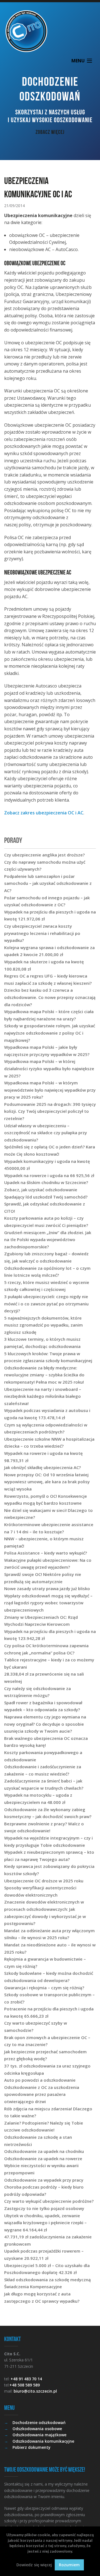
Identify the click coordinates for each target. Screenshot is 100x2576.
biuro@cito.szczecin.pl (35, 2391)
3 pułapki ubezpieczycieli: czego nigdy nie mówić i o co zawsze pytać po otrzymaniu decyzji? (46, 1304)
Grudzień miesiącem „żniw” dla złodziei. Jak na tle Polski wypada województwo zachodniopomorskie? (48, 1240)
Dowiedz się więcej (34, 2565)
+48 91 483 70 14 (26, 2379)
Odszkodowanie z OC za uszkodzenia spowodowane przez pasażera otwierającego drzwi (42, 2094)
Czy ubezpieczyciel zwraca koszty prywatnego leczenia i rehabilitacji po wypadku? (42, 933)
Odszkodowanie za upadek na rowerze (43, 2158)
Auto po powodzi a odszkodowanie (40, 2080)
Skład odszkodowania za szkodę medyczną (47, 2280)
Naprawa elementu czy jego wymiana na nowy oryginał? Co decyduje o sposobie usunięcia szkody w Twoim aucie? (45, 1724)
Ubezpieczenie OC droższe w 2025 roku (44, 1881)
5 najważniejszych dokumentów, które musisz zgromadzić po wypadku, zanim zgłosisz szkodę (43, 1325)
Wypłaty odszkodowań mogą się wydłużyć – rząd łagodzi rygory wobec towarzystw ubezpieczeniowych (48, 1603)
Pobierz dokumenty (32, 2447)
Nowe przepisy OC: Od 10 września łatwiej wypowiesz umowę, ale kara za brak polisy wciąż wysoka (47, 1482)
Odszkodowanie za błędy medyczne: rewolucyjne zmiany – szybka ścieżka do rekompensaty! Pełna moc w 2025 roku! (44, 1375)
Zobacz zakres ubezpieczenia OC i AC (44, 813)
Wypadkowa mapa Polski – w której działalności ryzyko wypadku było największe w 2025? (49, 1068)
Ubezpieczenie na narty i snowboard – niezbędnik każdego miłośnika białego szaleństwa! (43, 1396)
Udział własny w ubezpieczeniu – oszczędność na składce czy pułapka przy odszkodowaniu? (46, 1133)
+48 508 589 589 (25, 2385)
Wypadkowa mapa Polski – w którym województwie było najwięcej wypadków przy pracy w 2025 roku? (50, 1090)
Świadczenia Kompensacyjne (33, 2287)
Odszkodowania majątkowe (39, 2435)
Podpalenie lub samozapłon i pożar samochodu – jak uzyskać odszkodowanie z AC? (48, 883)
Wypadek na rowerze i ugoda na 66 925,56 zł (49, 1175)
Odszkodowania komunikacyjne (43, 2441)
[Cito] (50, 31)
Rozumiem (69, 2565)
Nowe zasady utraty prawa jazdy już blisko (47, 1588)
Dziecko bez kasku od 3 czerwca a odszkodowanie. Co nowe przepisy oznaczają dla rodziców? (50, 997)
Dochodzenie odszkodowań (39, 2422)
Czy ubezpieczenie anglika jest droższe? (44, 855)
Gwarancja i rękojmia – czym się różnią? (44, 1988)
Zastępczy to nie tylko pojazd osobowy (44, 2208)
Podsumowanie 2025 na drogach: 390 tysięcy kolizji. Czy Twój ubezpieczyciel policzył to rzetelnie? (50, 1111)
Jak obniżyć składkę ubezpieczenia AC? (42, 1467)
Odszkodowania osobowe (37, 2429)
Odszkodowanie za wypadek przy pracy (44, 2180)
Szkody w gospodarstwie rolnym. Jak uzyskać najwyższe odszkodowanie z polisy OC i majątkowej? (50, 1033)
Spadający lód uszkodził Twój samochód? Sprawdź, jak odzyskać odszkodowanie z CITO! (46, 1204)
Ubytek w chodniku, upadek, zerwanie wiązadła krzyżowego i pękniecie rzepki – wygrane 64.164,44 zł (45, 2223)
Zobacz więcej (50, 132)
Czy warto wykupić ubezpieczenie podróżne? (49, 2201)
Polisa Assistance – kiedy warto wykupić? (46, 1553)
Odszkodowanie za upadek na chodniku (44, 2151)
